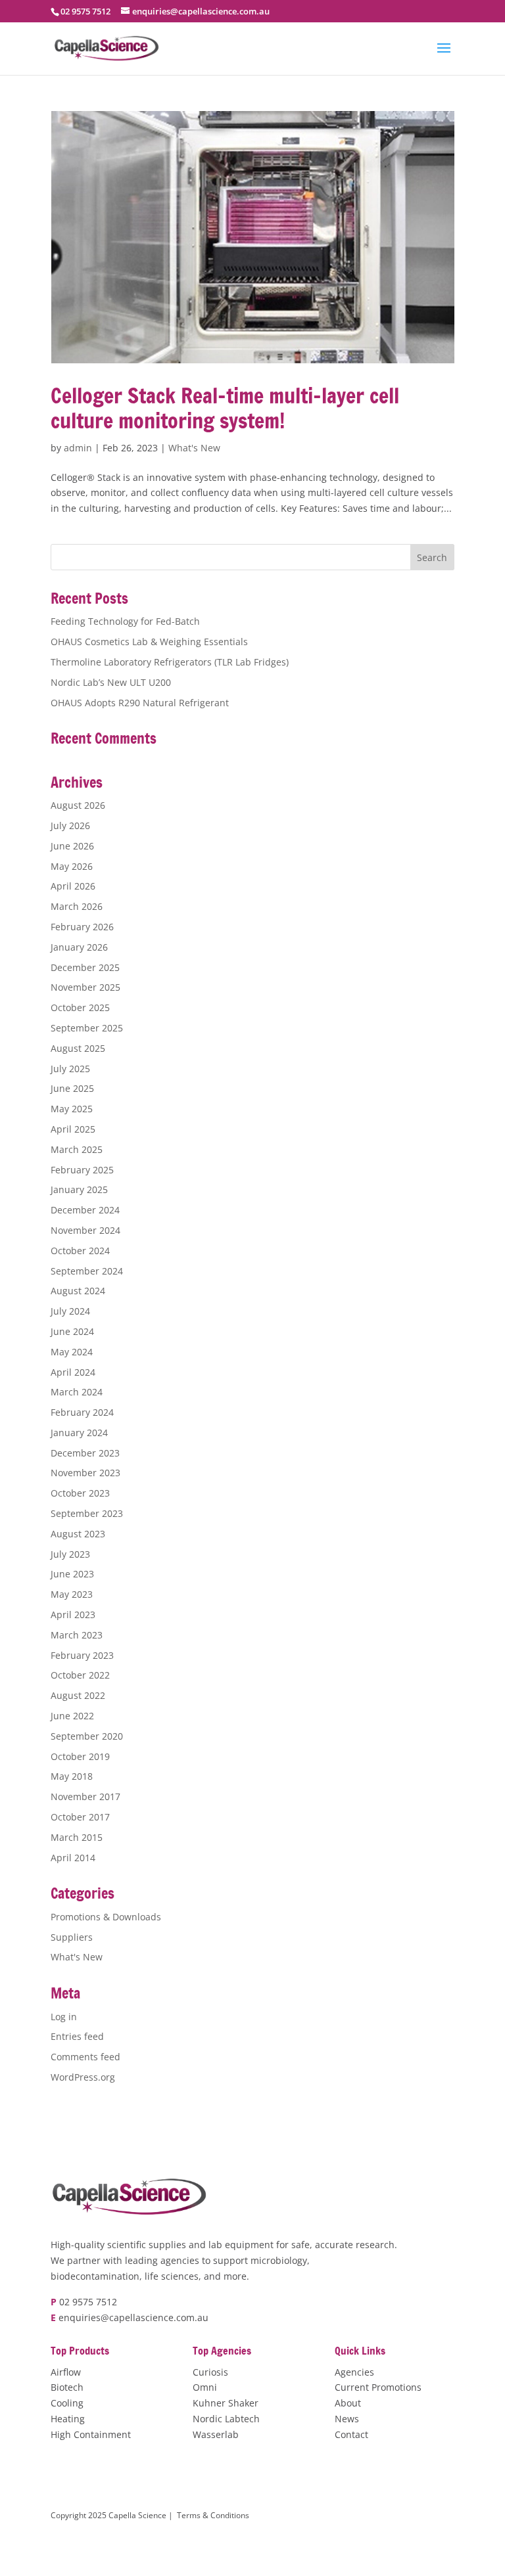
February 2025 (82, 1170)
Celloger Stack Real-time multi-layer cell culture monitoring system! (225, 408)
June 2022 (72, 1716)
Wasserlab (216, 2434)
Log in (64, 2017)
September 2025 (87, 1028)
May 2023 (72, 1594)
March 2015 (77, 1837)
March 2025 (77, 1149)
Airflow (66, 2372)
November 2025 (85, 987)
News (347, 2419)
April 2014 (73, 1858)
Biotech (67, 2387)
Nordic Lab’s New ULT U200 (111, 682)
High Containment (91, 2434)
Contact (351, 2434)
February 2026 (82, 927)
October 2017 (80, 1817)
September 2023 (87, 1513)
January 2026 (79, 947)
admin (78, 448)
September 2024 (87, 1271)
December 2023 (85, 1453)
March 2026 (77, 906)
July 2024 (70, 1311)
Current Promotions (378, 2387)
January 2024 (79, 1433)
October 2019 (80, 1756)
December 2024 (85, 1210)
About (348, 2403)
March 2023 (77, 1635)
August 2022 (78, 1695)
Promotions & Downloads (106, 1917)
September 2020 (87, 1736)
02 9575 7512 (88, 2302)
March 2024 (77, 1392)
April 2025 (73, 1129)
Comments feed (85, 2057)
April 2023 (73, 1615)
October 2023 (80, 1493)
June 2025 (72, 1088)
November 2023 (85, 1473)
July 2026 (70, 825)
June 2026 (72, 846)
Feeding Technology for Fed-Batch (125, 621)
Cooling (67, 2403)
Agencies (354, 2372)
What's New (194, 448)
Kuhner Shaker (226, 2403)
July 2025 (70, 1069)
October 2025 (80, 1007)
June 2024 (72, 1331)
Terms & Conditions (213, 2515)
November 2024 (85, 1230)
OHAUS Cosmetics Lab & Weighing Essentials (149, 642)
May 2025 (72, 1109)
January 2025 (79, 1189)
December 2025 (85, 967)
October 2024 (80, 1251)
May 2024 (72, 1352)
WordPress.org (83, 2077)
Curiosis (210, 2372)
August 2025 (78, 1048)
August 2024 (78, 1291)
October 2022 (80, 1675)
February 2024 (82, 1412)
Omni (205, 2387)
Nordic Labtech (226, 2419)
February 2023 (82, 1655)
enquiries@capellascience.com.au (133, 2317)
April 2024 (73, 1372)
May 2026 (72, 866)
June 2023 (72, 1574)
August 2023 (78, 1534)
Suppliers (72, 1937)
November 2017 (85, 1796)
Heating (68, 2419)
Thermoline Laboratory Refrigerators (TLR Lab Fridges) (170, 662)
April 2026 (73, 886)
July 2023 (70, 1554)
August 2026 (78, 805)
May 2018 (72, 1776)
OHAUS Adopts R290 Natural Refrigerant (140, 703)
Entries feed (77, 2036)
